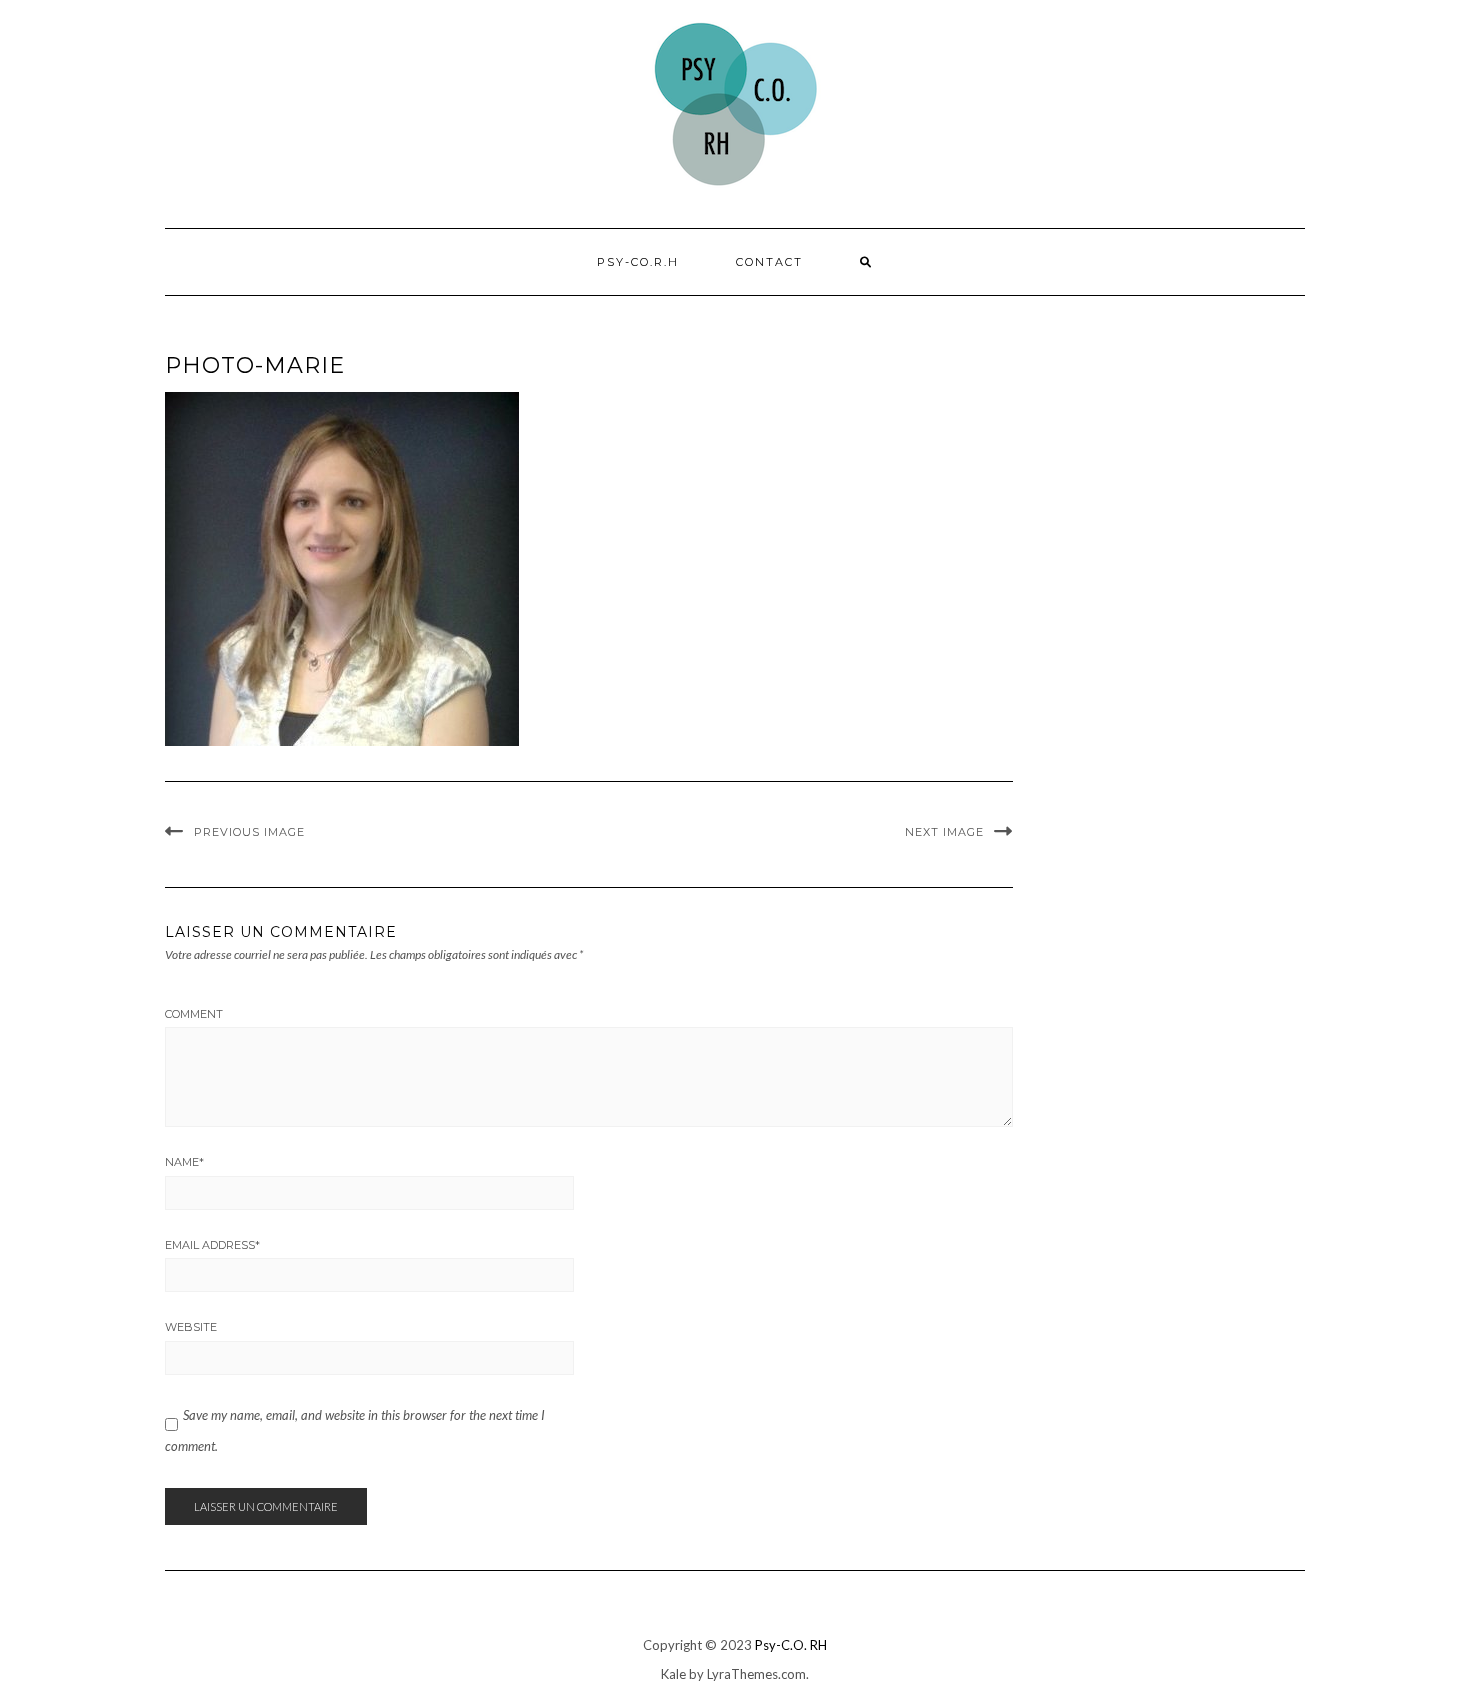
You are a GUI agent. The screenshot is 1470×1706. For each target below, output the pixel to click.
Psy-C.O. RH (791, 1645)
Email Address (212, 1245)
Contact (769, 262)
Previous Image (249, 832)
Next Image (944, 832)
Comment (194, 1014)
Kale (673, 1674)
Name (184, 1162)
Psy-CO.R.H (638, 262)
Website (191, 1327)
